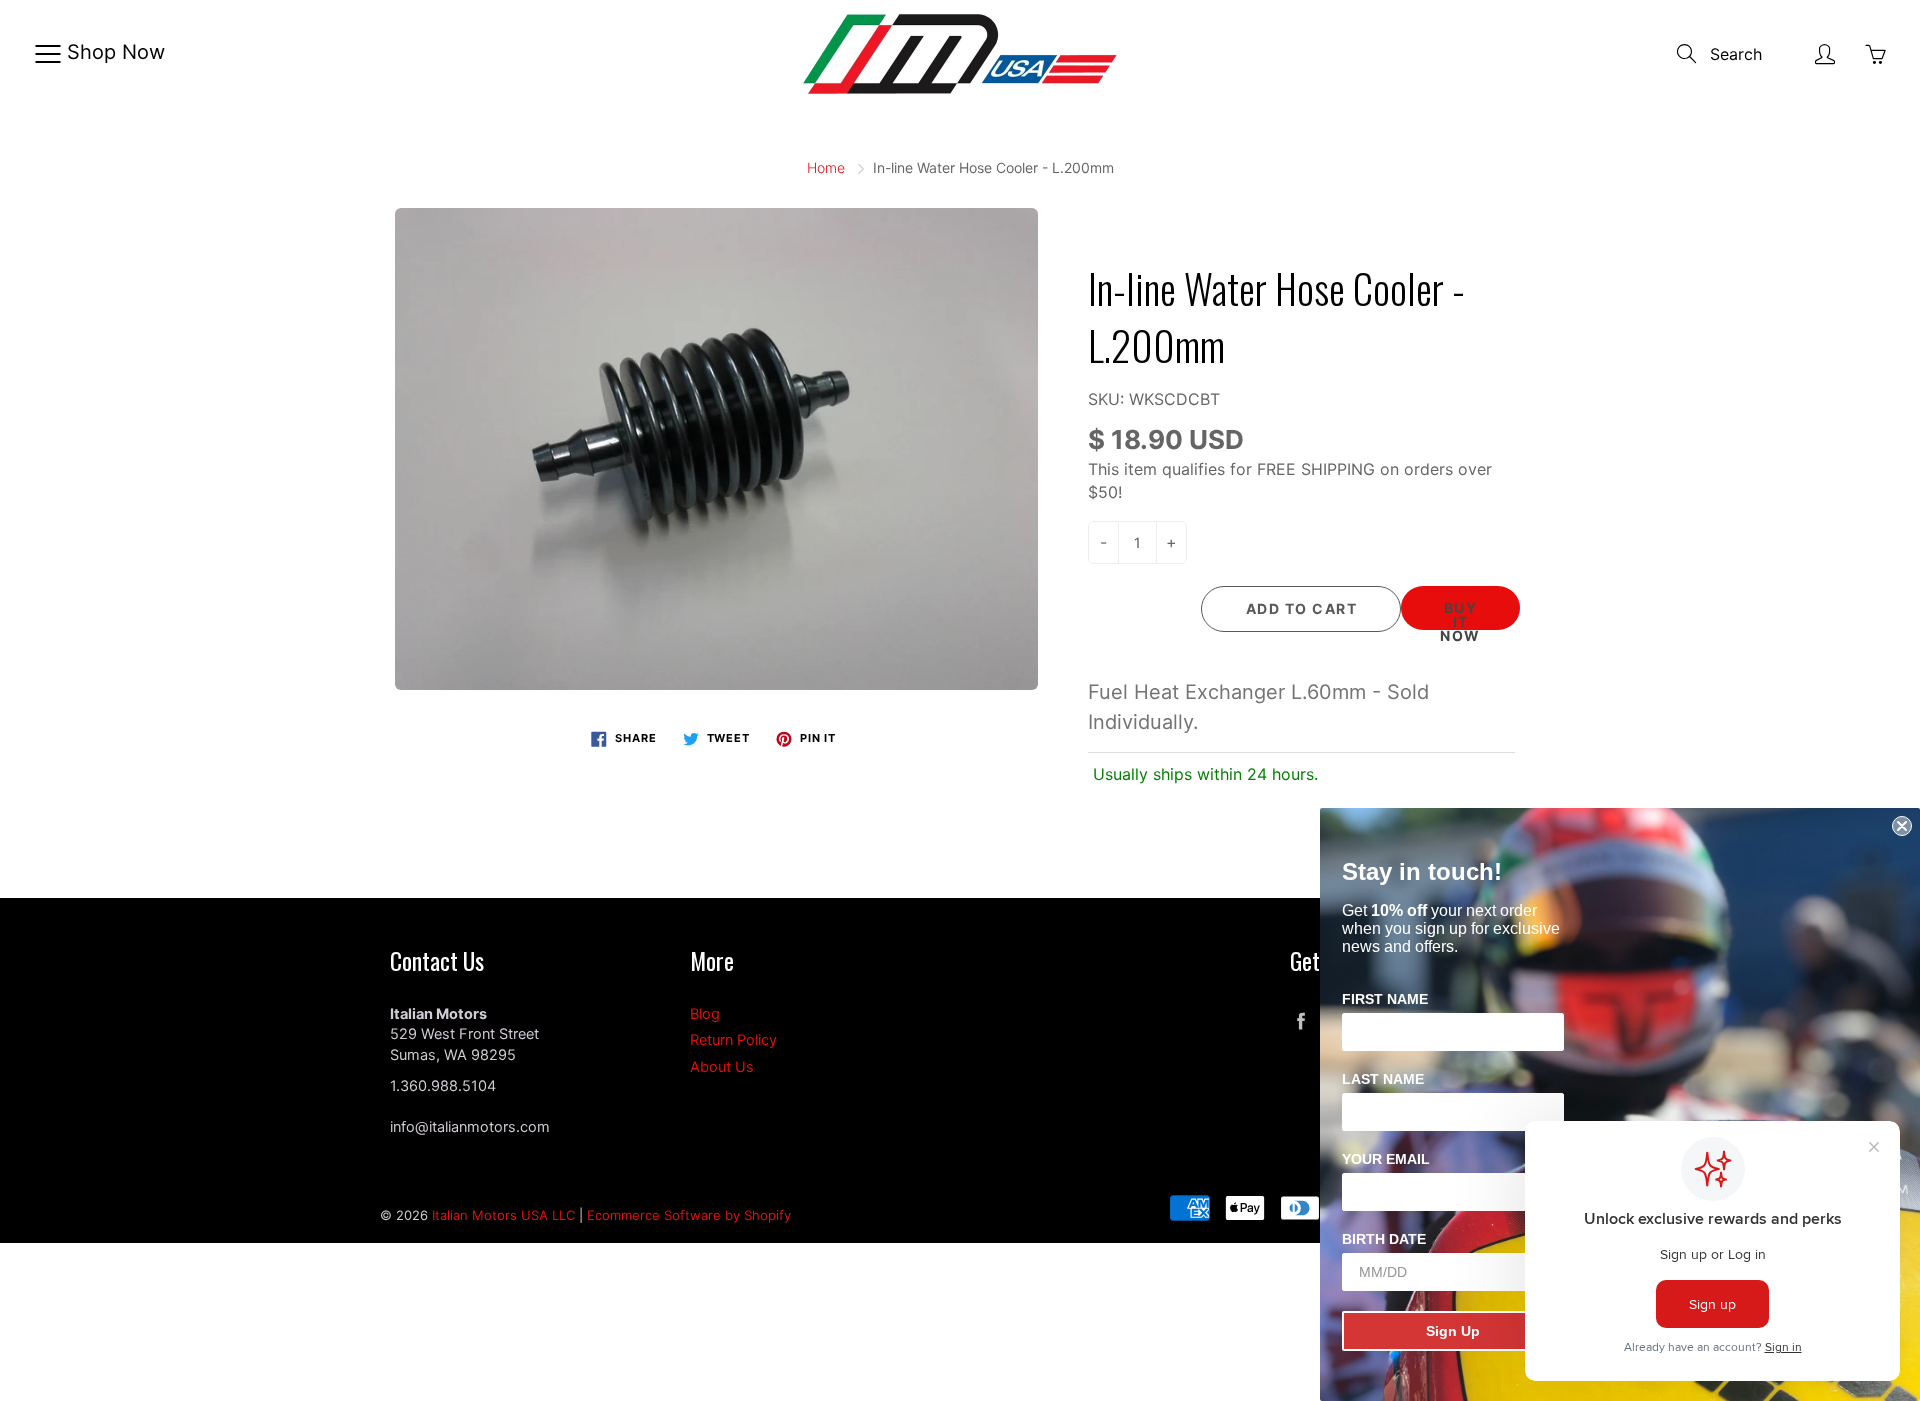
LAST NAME (1383, 1079)
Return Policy (733, 1040)
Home (826, 167)
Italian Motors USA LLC (503, 1215)
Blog (705, 1014)
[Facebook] (1300, 1021)
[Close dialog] (1902, 826)
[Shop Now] (47, 54)
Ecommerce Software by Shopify (689, 1215)
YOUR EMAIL (1386, 1159)
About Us (722, 1067)
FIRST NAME (1385, 999)
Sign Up (1453, 1331)
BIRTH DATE (1384, 1239)
